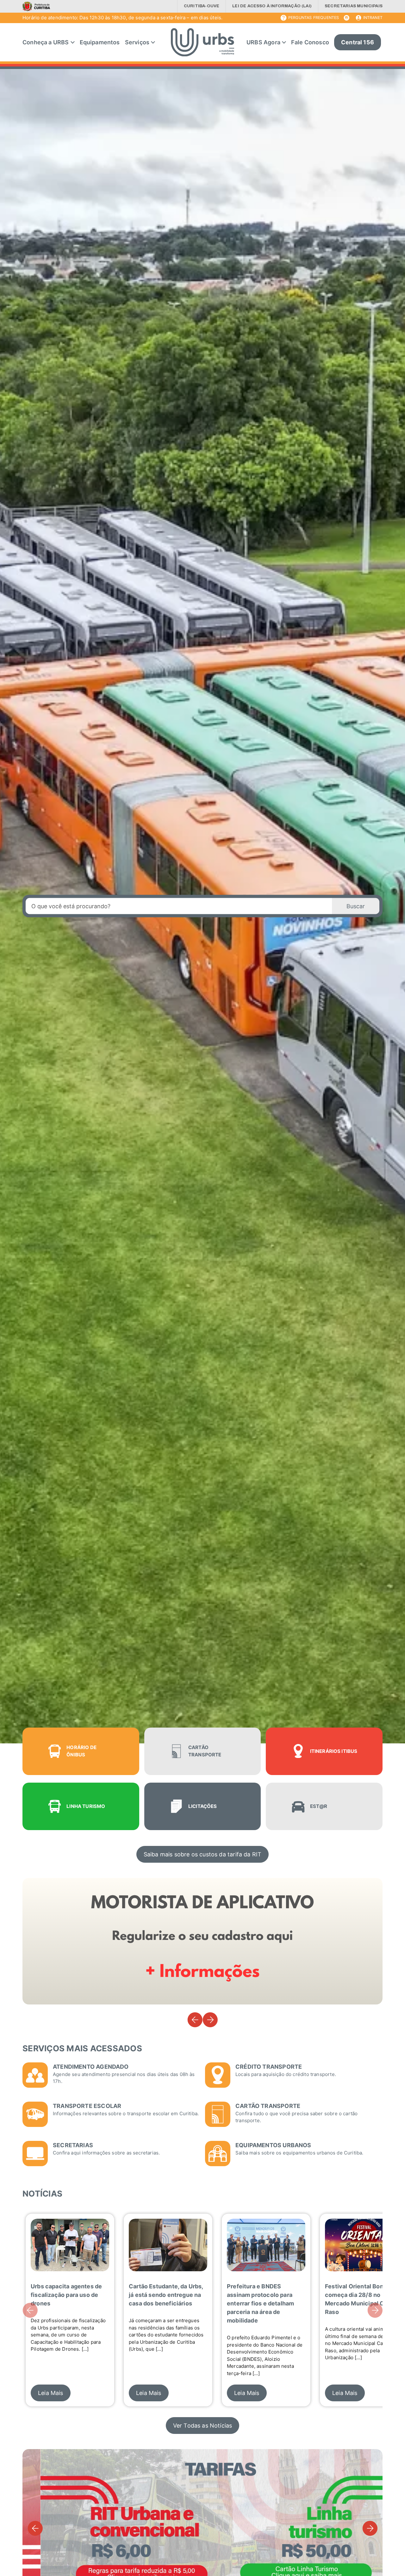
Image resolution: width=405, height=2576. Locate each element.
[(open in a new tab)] (38, 6)
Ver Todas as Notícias (203, 2426)
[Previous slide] (195, 2020)
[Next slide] (210, 2020)
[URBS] (202, 42)
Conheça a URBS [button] (46, 42)
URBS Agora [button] (263, 42)
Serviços (137, 42)
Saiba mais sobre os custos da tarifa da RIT (203, 1854)
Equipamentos (100, 42)
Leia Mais (51, 2393)
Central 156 (361, 45)
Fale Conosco (310, 42)
